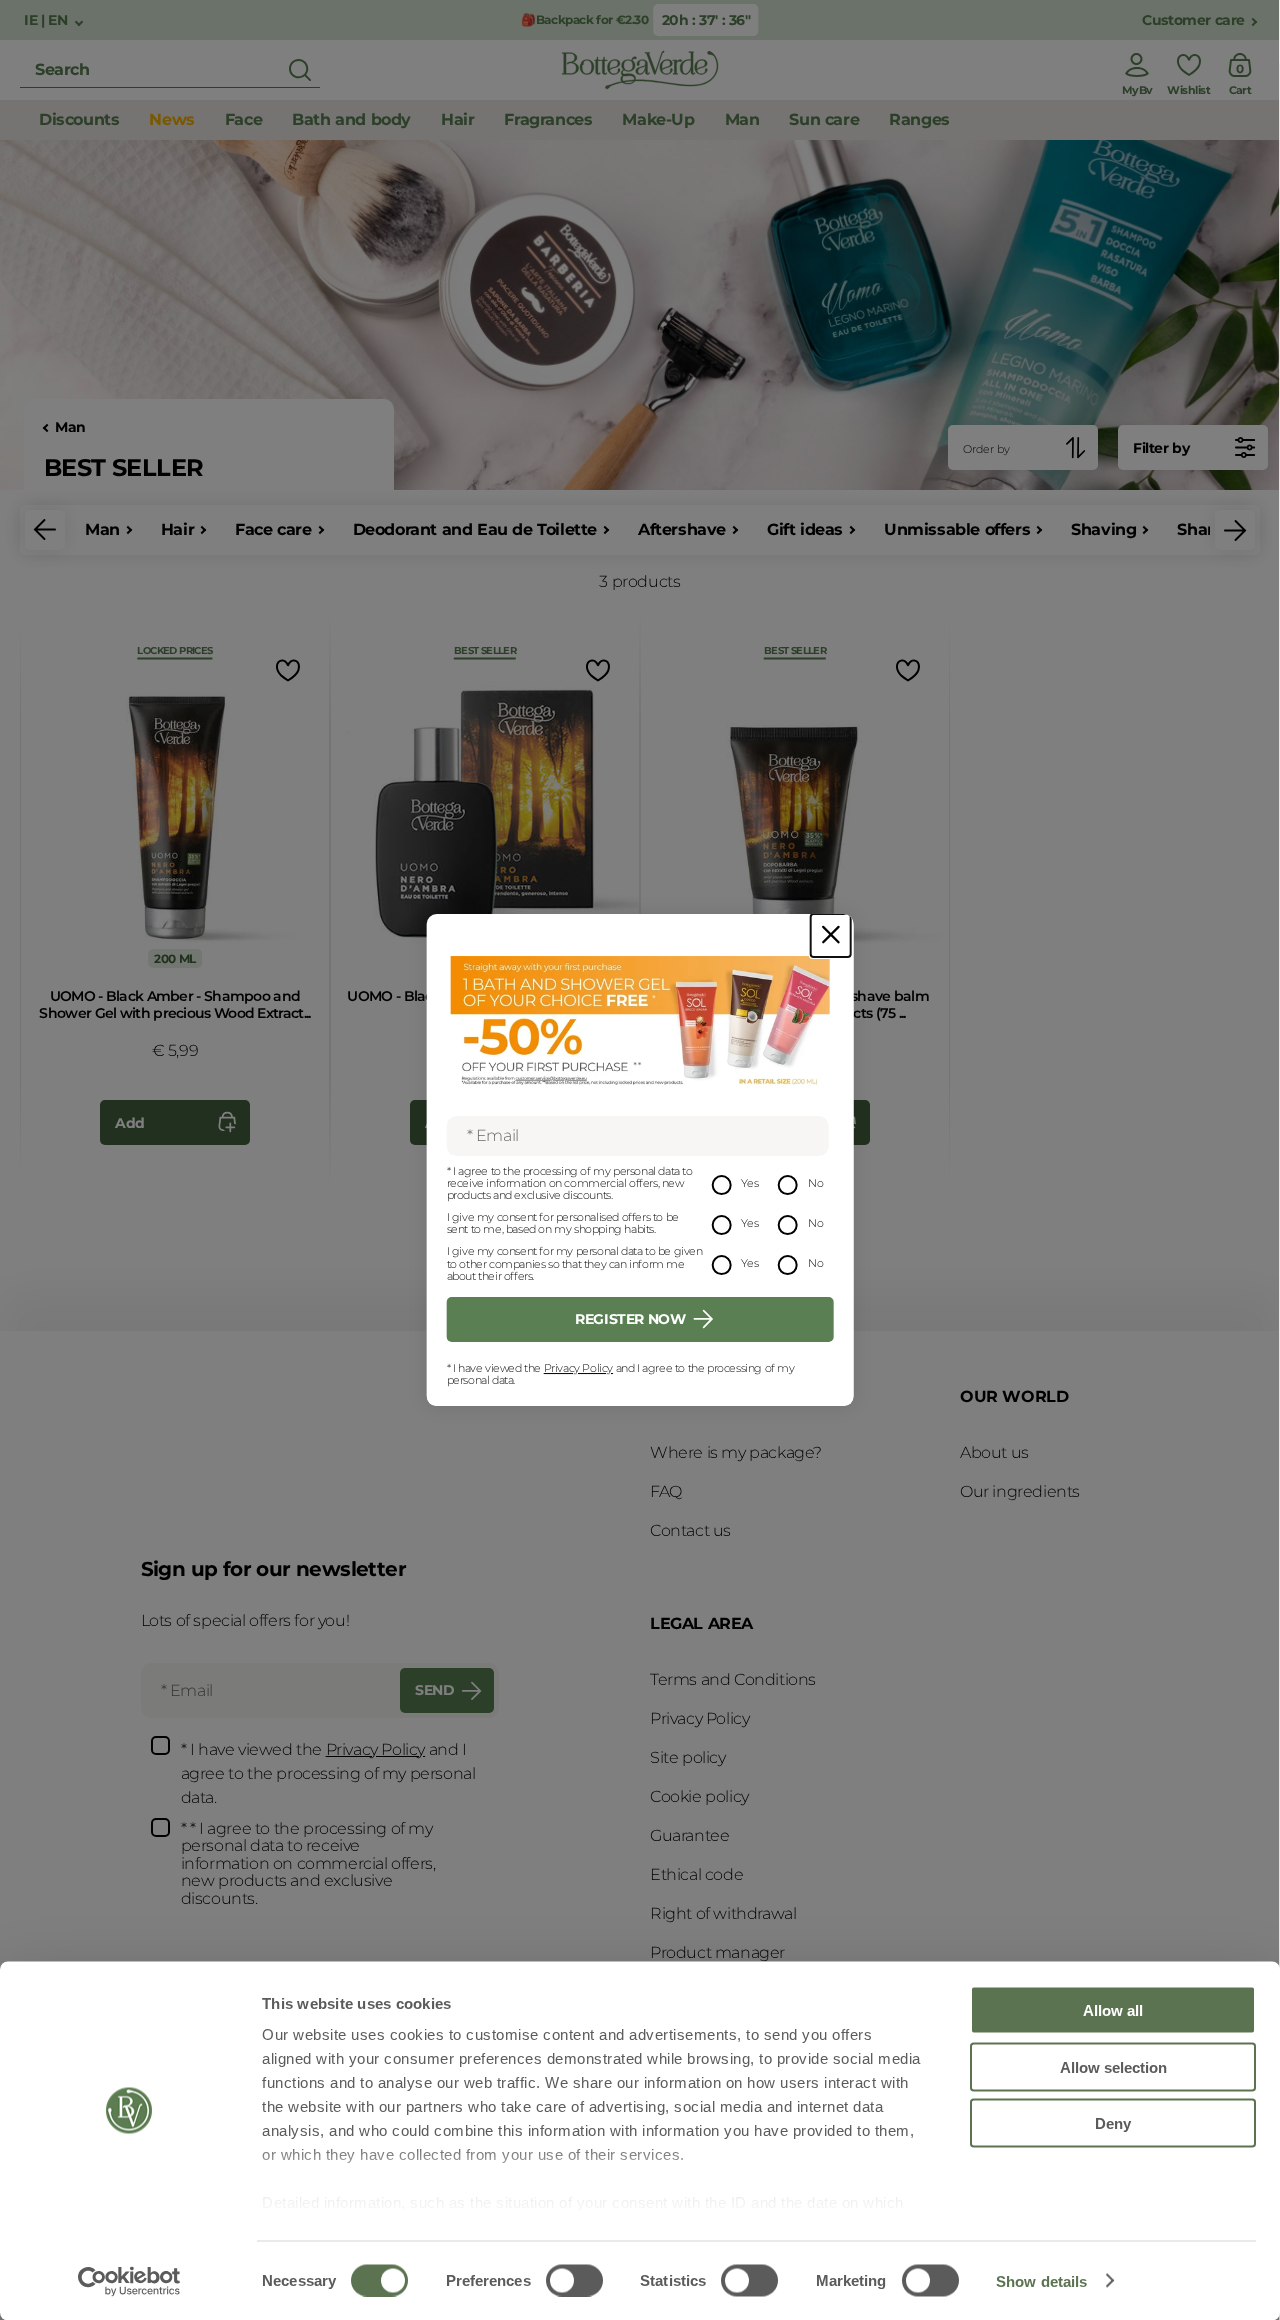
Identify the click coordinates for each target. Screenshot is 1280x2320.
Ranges (919, 119)
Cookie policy (699, 1796)
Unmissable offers (957, 529)
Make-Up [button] (658, 119)
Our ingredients (1020, 1491)
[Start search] (300, 70)
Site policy (688, 1757)
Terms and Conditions (733, 1679)
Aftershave (682, 529)
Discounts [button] (79, 119)
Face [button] (243, 119)
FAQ (666, 1491)
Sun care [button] (824, 119)
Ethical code (696, 1874)
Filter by (1161, 448)
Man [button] (742, 119)
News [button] (171, 119)
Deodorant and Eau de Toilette (475, 529)
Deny (1113, 2123)
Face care (273, 529)
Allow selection (1113, 2066)
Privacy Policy (578, 1368)
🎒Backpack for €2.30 (584, 19)
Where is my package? (736, 1452)
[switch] (574, 2280)
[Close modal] (831, 935)
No (815, 1183)
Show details (1041, 2280)
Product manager (717, 1952)
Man (70, 427)
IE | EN (47, 20)
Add (130, 1123)
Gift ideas (805, 529)
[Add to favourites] (286, 669)
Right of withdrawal (723, 1913)
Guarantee (689, 1835)
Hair (177, 529)
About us (994, 1452)
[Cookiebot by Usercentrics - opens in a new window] (129, 2281)
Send (434, 1690)
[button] (45, 530)
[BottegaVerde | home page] (640, 70)
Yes (749, 1183)
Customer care (1193, 20)
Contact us (690, 1530)
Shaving (1103, 529)
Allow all (1113, 2010)
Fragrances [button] (548, 119)
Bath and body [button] (351, 119)
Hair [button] (457, 119)
